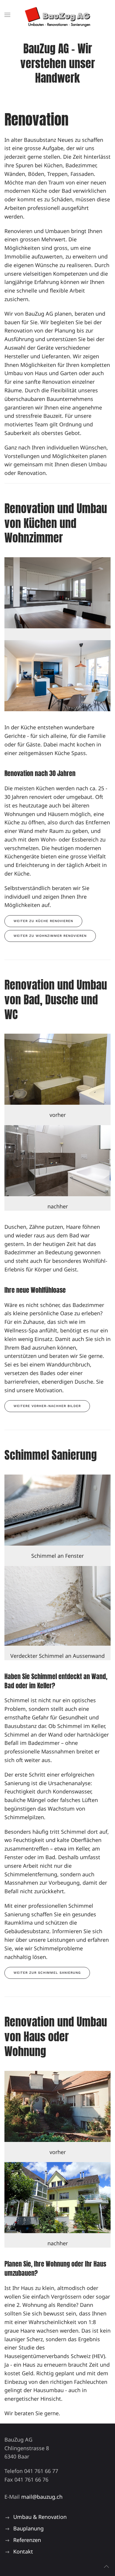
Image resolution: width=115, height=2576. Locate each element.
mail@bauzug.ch (42, 2497)
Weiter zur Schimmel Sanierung (47, 1973)
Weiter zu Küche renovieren (43, 921)
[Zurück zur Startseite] (58, 15)
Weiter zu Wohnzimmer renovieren (50, 936)
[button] (7, 15)
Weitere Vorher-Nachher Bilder (47, 1406)
